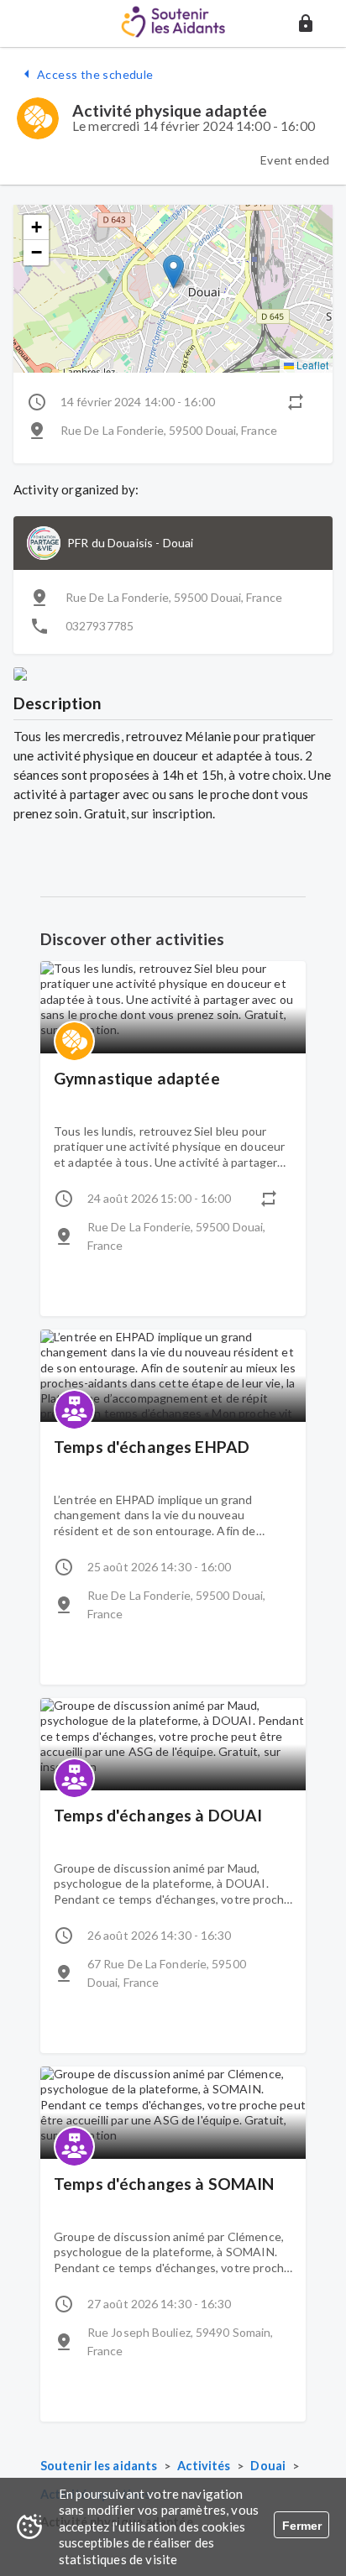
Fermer (302, 2526)
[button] (306, 24)
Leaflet (311, 365)
